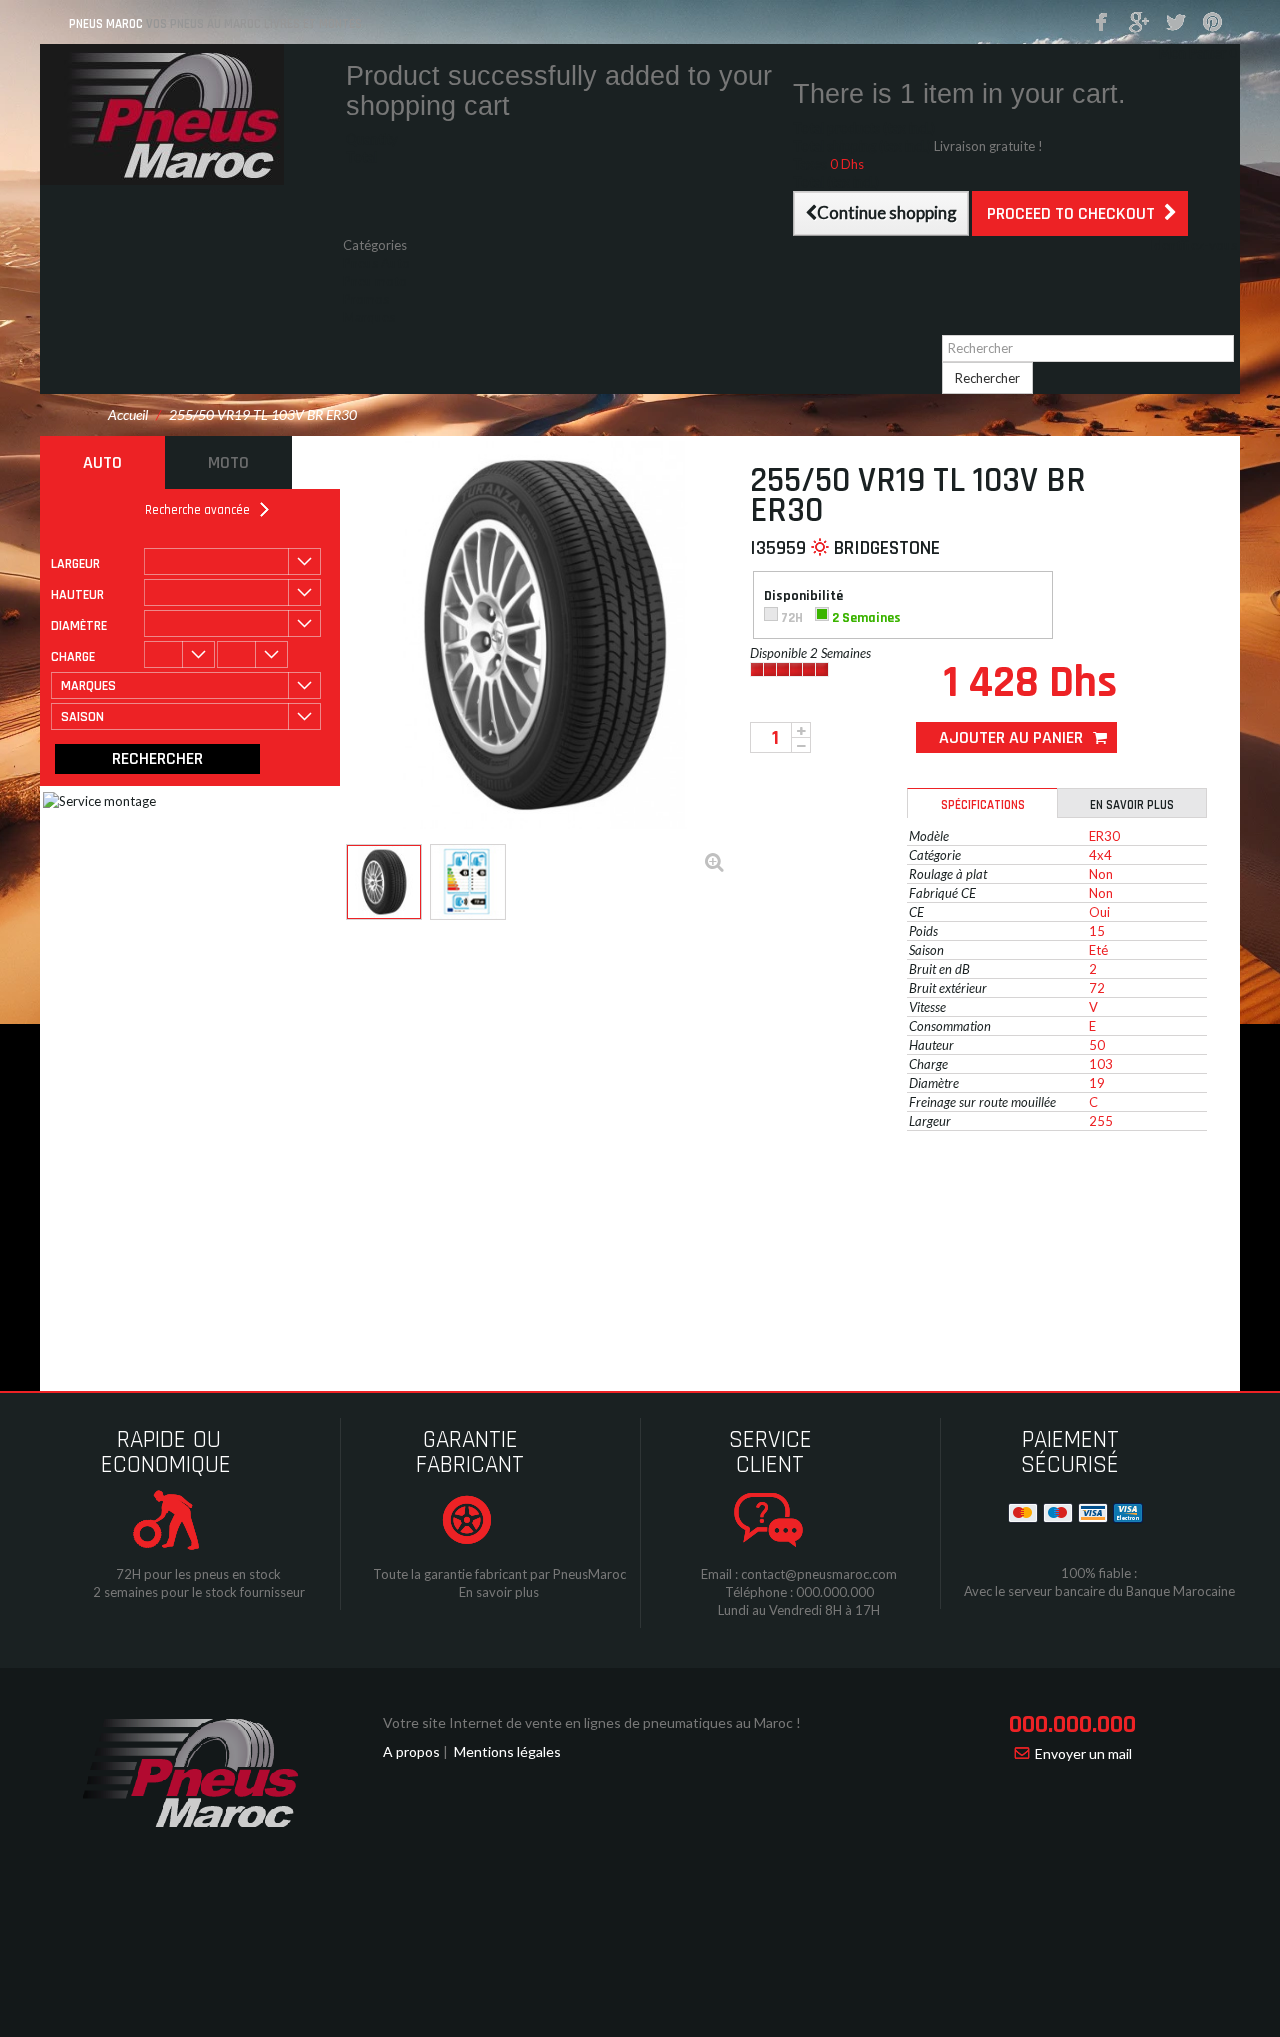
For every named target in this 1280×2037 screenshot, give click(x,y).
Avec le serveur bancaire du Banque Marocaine (1099, 1591)
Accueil (128, 414)
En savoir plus (1132, 805)
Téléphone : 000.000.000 (799, 1592)
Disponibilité (805, 596)
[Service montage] (289, 949)
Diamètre (79, 626)
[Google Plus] (1139, 22)
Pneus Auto (376, 263)
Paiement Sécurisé (1070, 1452)
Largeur (75, 564)
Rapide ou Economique (166, 1452)
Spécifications (983, 805)
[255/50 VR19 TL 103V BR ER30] (384, 882)
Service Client (770, 1452)
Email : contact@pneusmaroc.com (799, 1574)
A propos (411, 1751)
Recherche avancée (197, 510)
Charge (73, 657)
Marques (369, 317)
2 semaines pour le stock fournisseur (199, 1592)
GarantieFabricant (470, 1452)
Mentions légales (507, 1751)
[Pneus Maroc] (190, 114)
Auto (102, 462)
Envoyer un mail (1083, 1753)
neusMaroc (593, 1574)
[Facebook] (1102, 22)
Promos (366, 299)
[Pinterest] (1213, 22)
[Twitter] (1176, 22)
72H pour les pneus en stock (198, 1574)
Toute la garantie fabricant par (461, 1574)
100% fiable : (1099, 1573)
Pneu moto (375, 281)
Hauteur (77, 595)
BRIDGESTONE (887, 548)
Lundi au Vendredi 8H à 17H (799, 1610)
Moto (228, 462)
